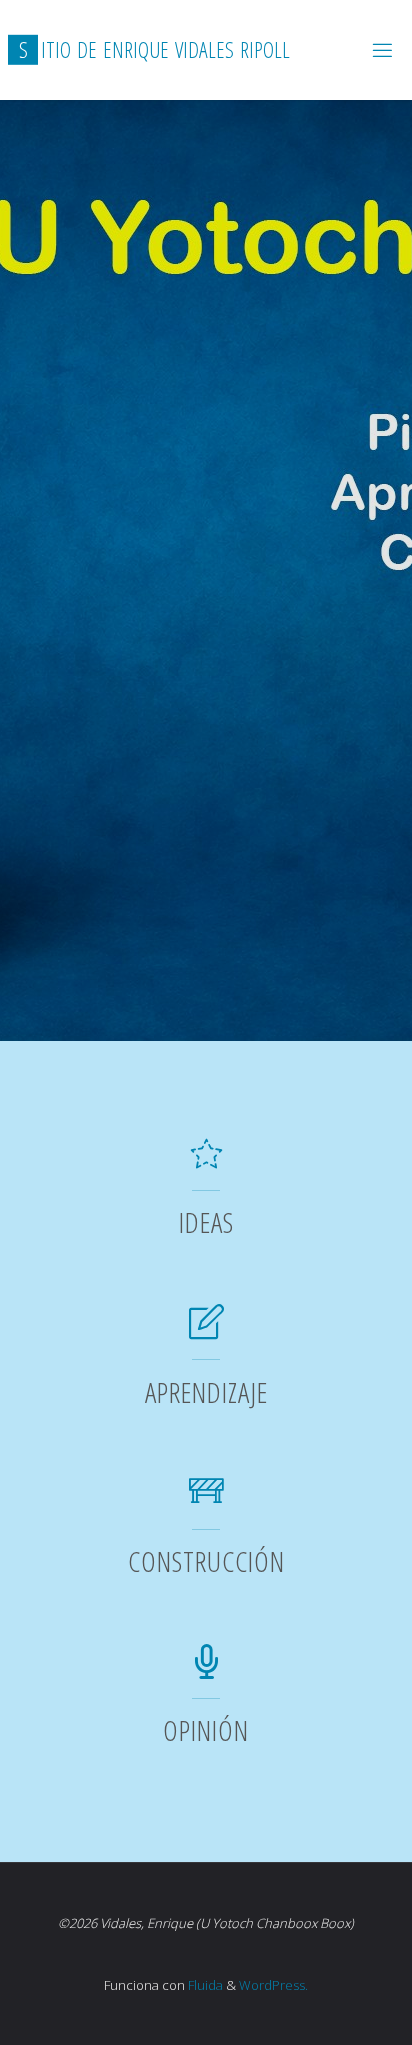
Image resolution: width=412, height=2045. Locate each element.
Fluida (204, 1985)
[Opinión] (206, 1670)
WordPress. (273, 1985)
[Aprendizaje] (206, 1331)
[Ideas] (206, 1162)
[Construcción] (206, 1500)
